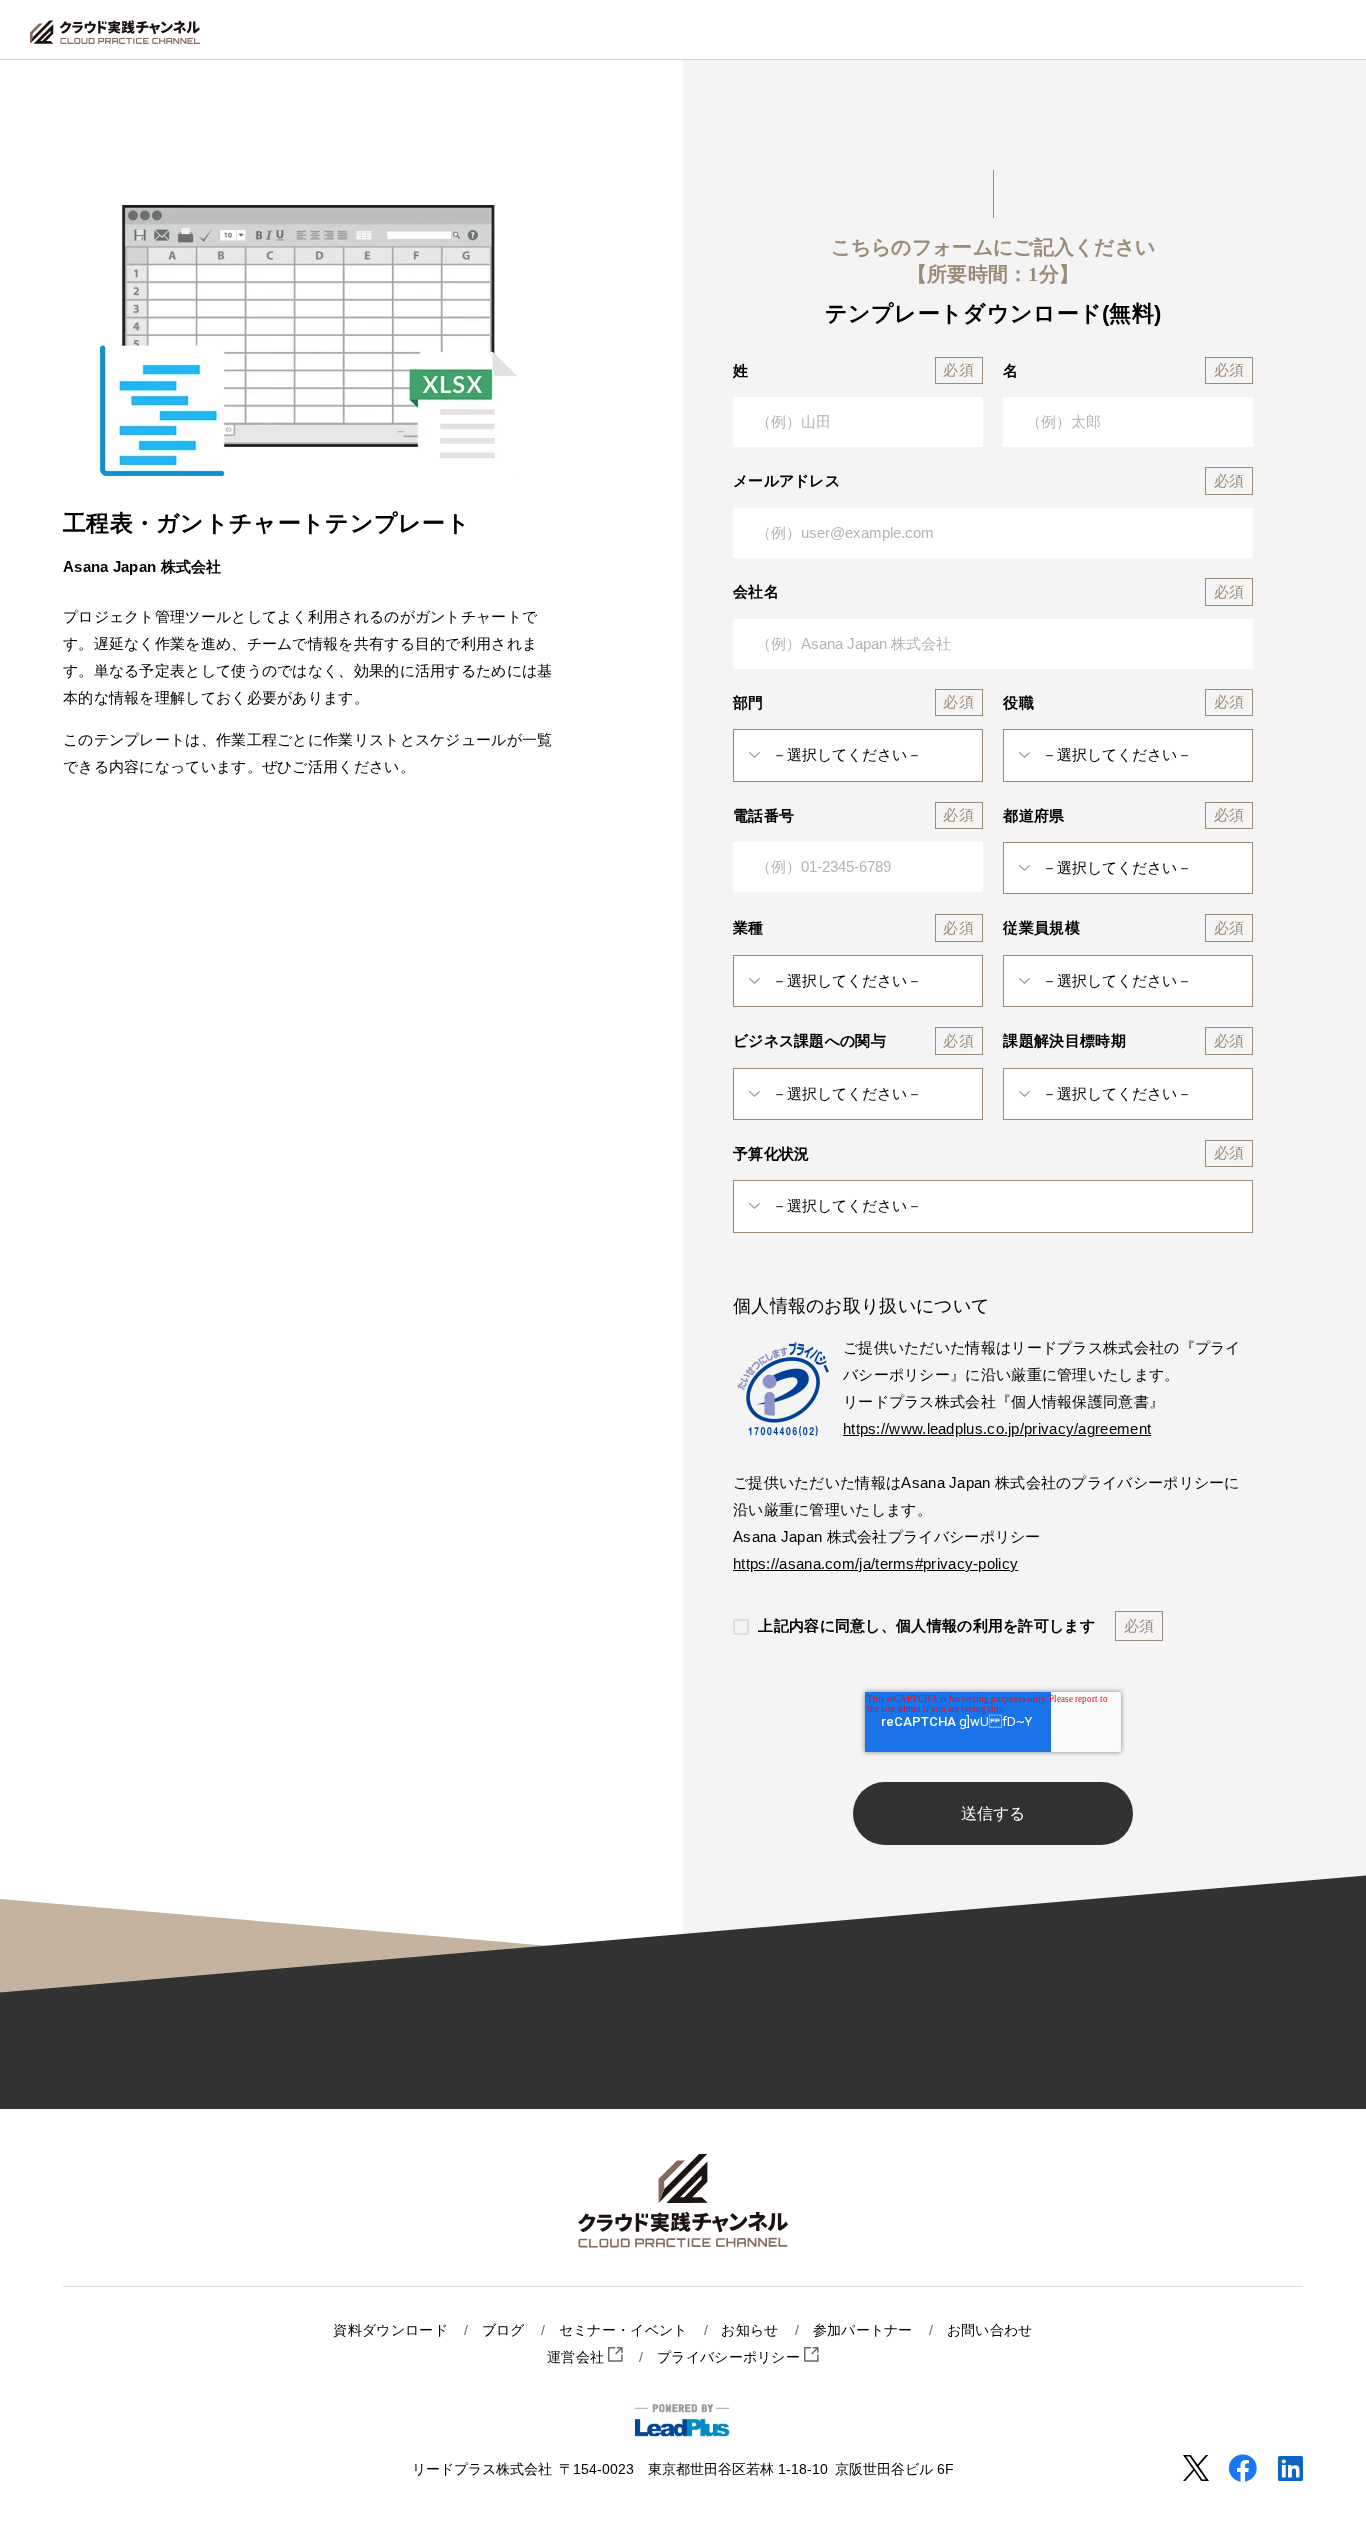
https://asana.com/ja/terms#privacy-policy (875, 1563)
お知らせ (749, 2330)
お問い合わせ (990, 2330)
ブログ (503, 2330)
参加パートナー (863, 2330)
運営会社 (578, 2357)
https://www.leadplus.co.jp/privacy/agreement (997, 1428)
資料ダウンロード (390, 2330)
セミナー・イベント (623, 2330)
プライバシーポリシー (730, 2357)
